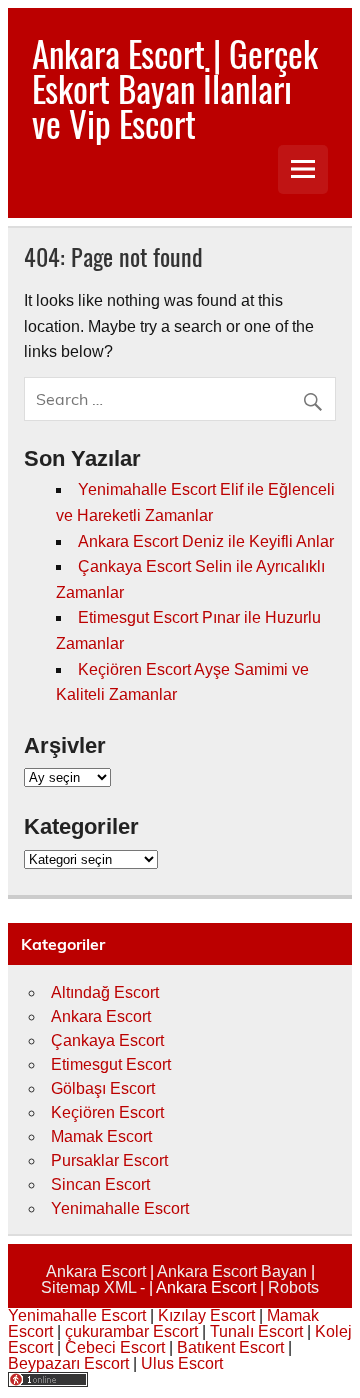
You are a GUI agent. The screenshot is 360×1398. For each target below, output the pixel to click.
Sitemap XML (88, 1287)
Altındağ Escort (105, 992)
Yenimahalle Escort (120, 1208)
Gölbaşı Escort (103, 1088)
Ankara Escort (101, 1016)
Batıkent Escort (230, 1347)
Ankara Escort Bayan (232, 1271)
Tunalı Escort (256, 1331)
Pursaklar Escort (109, 1160)
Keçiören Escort (107, 1112)
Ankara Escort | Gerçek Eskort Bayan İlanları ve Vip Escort (175, 88)
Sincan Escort (100, 1184)
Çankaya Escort (107, 1040)
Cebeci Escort (115, 1347)
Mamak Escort (101, 1136)
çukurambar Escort (131, 1331)
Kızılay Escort (206, 1315)
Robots (293, 1287)
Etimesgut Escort (111, 1064)
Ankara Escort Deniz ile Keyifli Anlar (206, 541)
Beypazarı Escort (68, 1363)
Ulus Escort (182, 1363)
